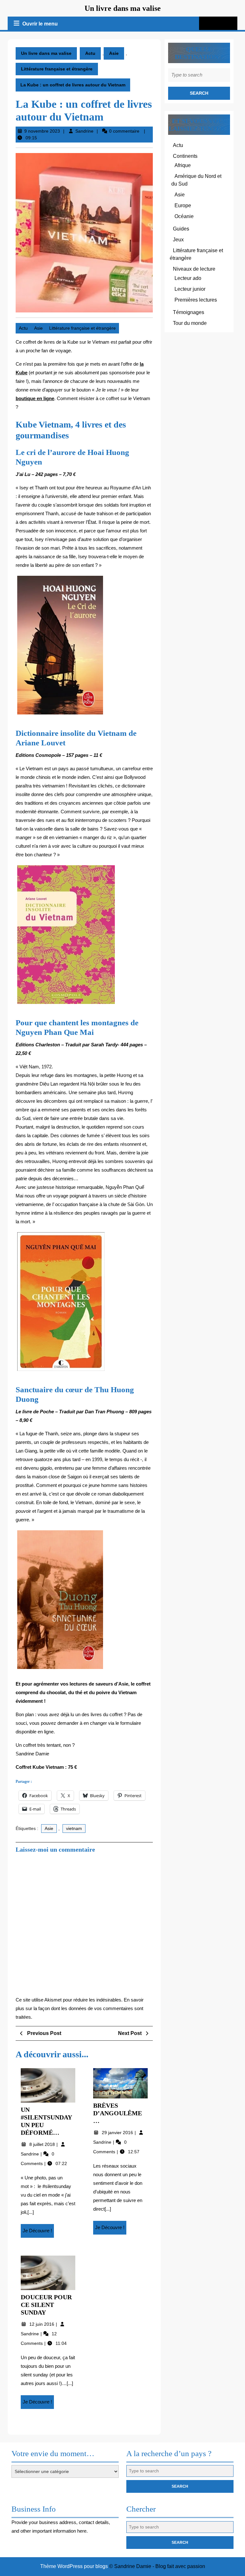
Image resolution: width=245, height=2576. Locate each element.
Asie (114, 53)
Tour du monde (190, 323)
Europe (183, 205)
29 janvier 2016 (118, 2133)
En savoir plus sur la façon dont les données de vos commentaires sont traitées (80, 2008)
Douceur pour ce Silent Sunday (46, 2305)
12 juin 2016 (42, 2324)
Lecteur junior (190, 289)
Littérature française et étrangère (57, 69)
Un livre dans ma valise (123, 8)
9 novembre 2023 (42, 131)
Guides (181, 229)
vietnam (74, 1828)
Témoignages (189, 312)
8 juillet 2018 (43, 2144)
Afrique (183, 165)
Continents (185, 156)
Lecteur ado (188, 278)
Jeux (178, 240)
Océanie (184, 216)
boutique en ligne (35, 398)
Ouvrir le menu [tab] (41, 25)
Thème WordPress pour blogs (74, 2566)
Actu (90, 53)
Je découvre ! (38, 2233)
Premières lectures (196, 300)
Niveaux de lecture (194, 269)
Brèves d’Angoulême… (118, 2113)
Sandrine (84, 131)
